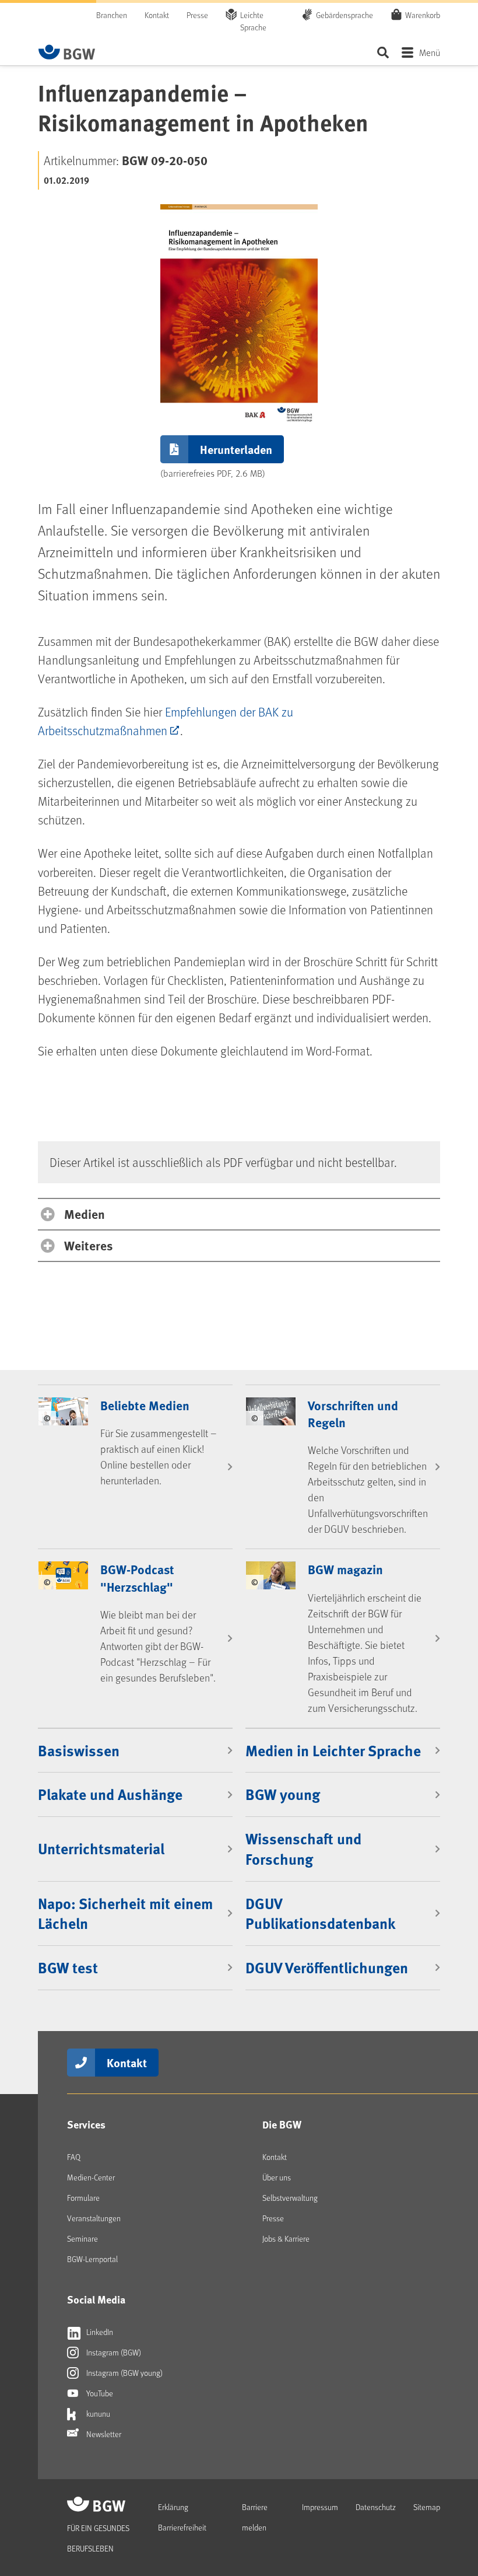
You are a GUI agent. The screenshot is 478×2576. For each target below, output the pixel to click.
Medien (85, 1214)
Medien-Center (91, 2177)
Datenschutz (376, 2507)
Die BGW (282, 2124)
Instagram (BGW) (113, 2352)
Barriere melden (255, 2517)
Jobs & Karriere (286, 2238)
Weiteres (88, 1245)
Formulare (83, 2198)
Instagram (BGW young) (124, 2373)
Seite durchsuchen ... (383, 52)
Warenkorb (423, 15)
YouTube (99, 2393)
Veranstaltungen (94, 2218)
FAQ (74, 2157)
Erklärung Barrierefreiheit (182, 2517)
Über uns (277, 2177)
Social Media (96, 2299)
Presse (197, 15)
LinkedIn (99, 2332)
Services (86, 2124)
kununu (97, 2414)
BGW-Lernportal (92, 2259)
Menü (430, 52)
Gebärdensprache (345, 15)
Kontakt (157, 15)
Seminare (82, 2238)
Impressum (320, 2507)
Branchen (112, 15)
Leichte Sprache (253, 21)
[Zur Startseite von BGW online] (67, 52)
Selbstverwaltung (290, 2198)
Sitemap (427, 2507)
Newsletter (103, 2434)
